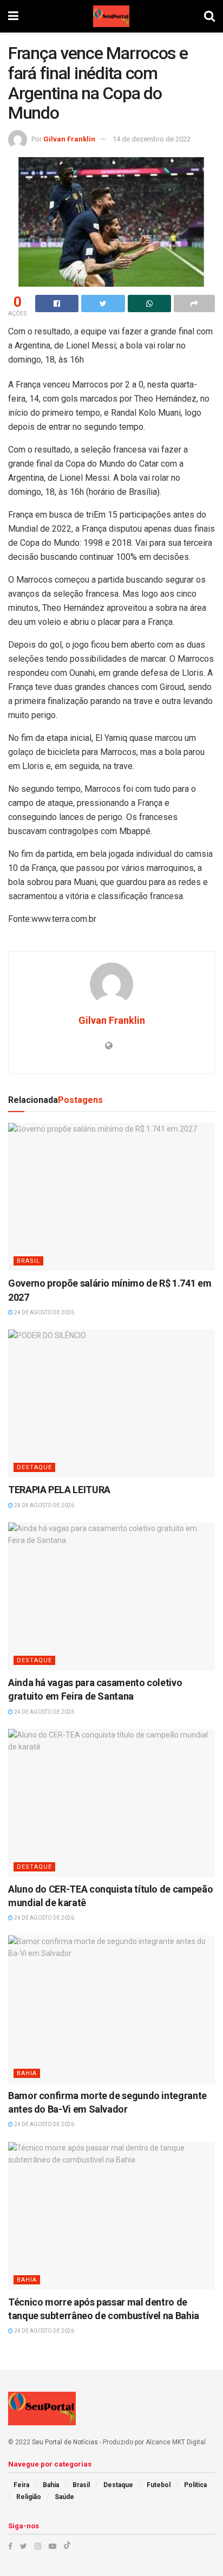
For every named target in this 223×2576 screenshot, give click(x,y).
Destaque (34, 1467)
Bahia (27, 2073)
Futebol (159, 2485)
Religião (29, 2497)
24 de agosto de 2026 (44, 1312)
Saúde (64, 2497)
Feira (21, 2485)
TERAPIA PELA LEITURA (59, 1490)
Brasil (28, 1261)
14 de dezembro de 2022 (152, 139)
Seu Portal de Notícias (65, 2442)
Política (195, 2485)
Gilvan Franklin (69, 139)
